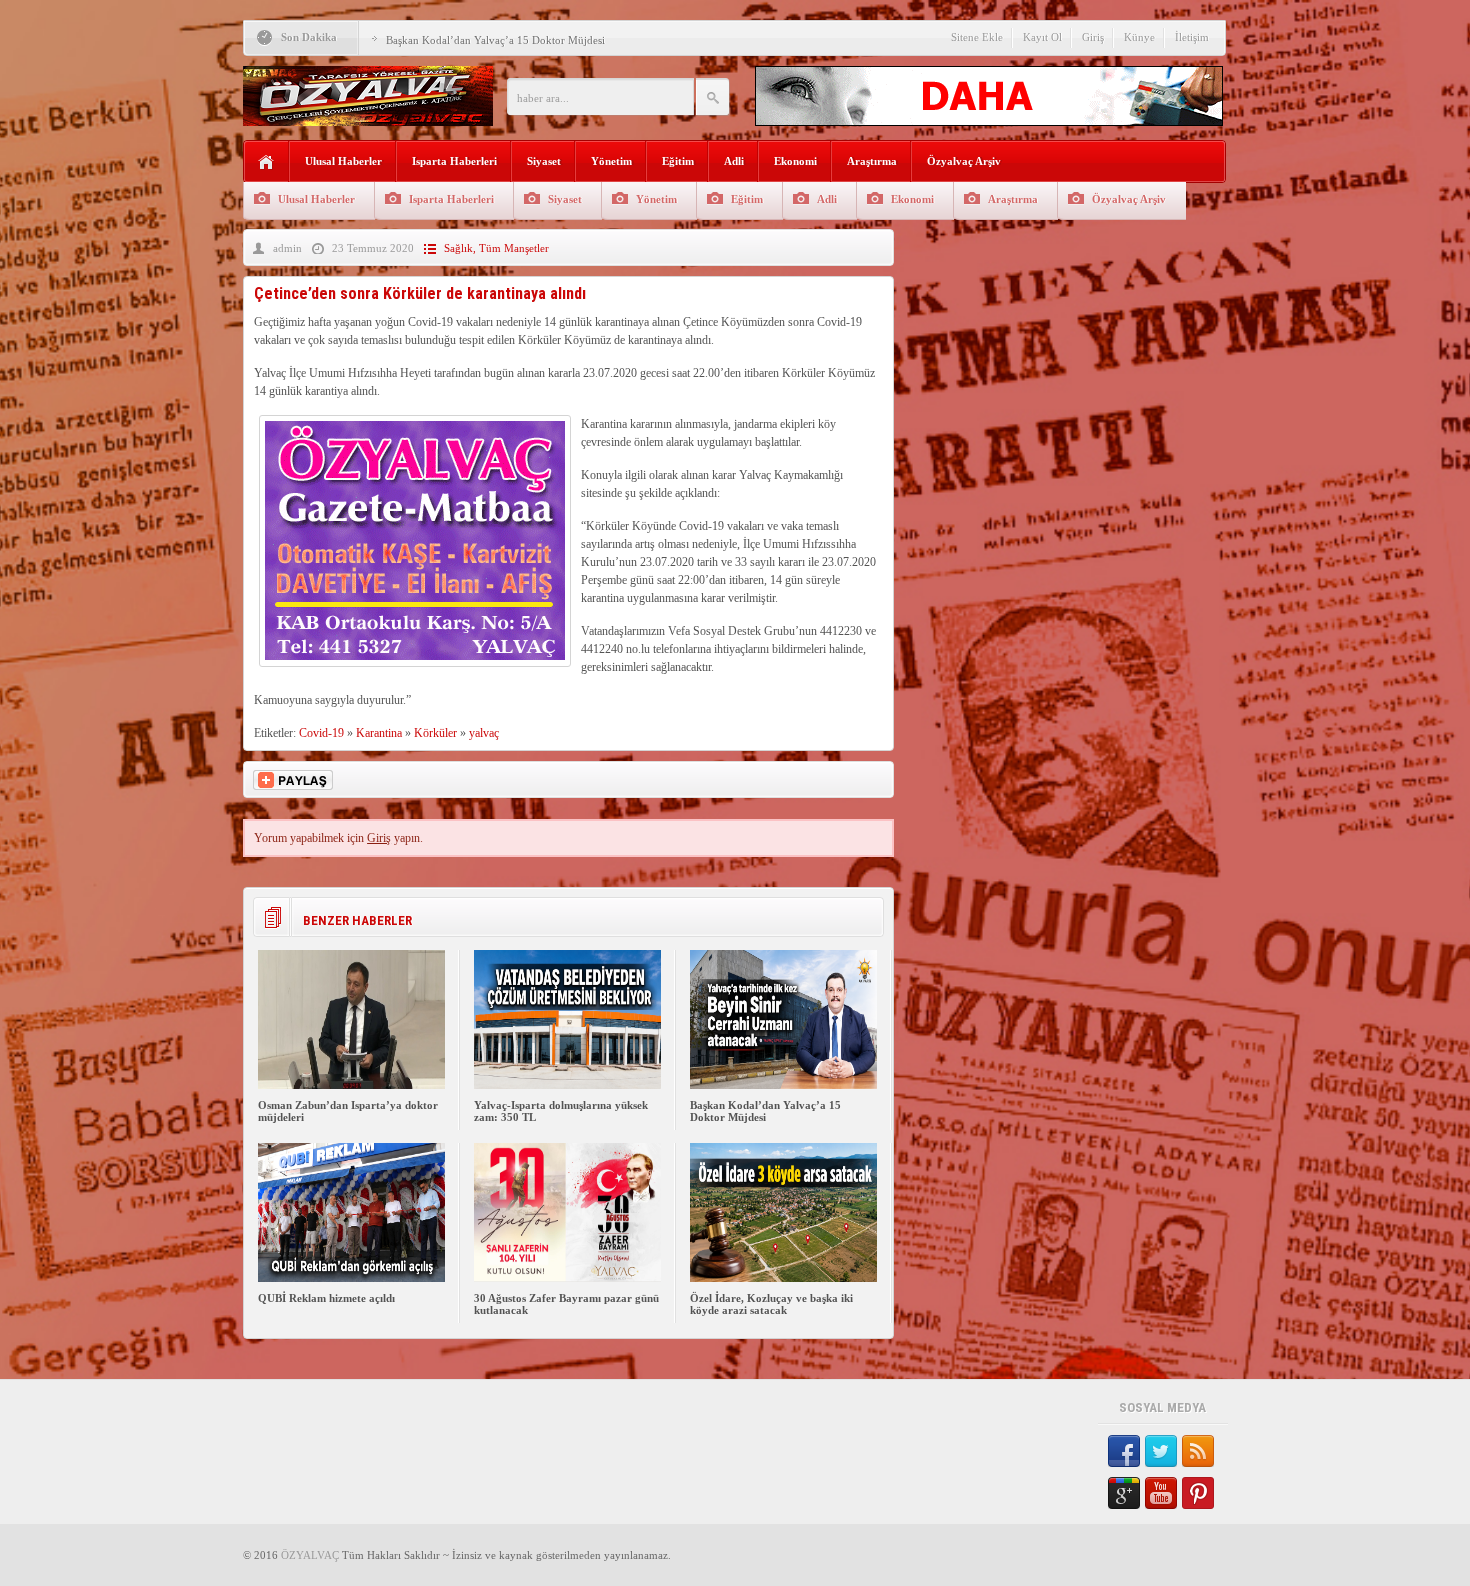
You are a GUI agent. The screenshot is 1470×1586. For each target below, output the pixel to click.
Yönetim (611, 161)
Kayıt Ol (1042, 37)
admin (287, 248)
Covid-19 (321, 733)
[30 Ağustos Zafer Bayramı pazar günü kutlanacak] (567, 1278)
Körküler (435, 733)
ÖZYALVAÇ (310, 1555)
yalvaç (484, 733)
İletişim (1192, 37)
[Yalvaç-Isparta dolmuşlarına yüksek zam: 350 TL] (567, 1085)
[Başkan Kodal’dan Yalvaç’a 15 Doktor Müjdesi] (783, 1085)
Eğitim (678, 161)
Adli (734, 161)
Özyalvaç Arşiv (964, 161)
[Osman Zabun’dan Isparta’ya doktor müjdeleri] (351, 1085)
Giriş (1093, 37)
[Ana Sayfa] (266, 162)
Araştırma (872, 161)
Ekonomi (795, 161)
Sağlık (458, 248)
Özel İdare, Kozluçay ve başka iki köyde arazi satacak (771, 1304)
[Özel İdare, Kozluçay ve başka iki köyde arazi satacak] (783, 1278)
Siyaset (544, 161)
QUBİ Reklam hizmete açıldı (326, 1298)
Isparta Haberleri (454, 161)
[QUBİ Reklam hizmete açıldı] (351, 1278)
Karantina (379, 733)
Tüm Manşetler (514, 248)
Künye (1139, 37)
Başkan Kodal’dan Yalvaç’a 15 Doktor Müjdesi (495, 40)
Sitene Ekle (977, 37)
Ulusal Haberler (343, 161)
